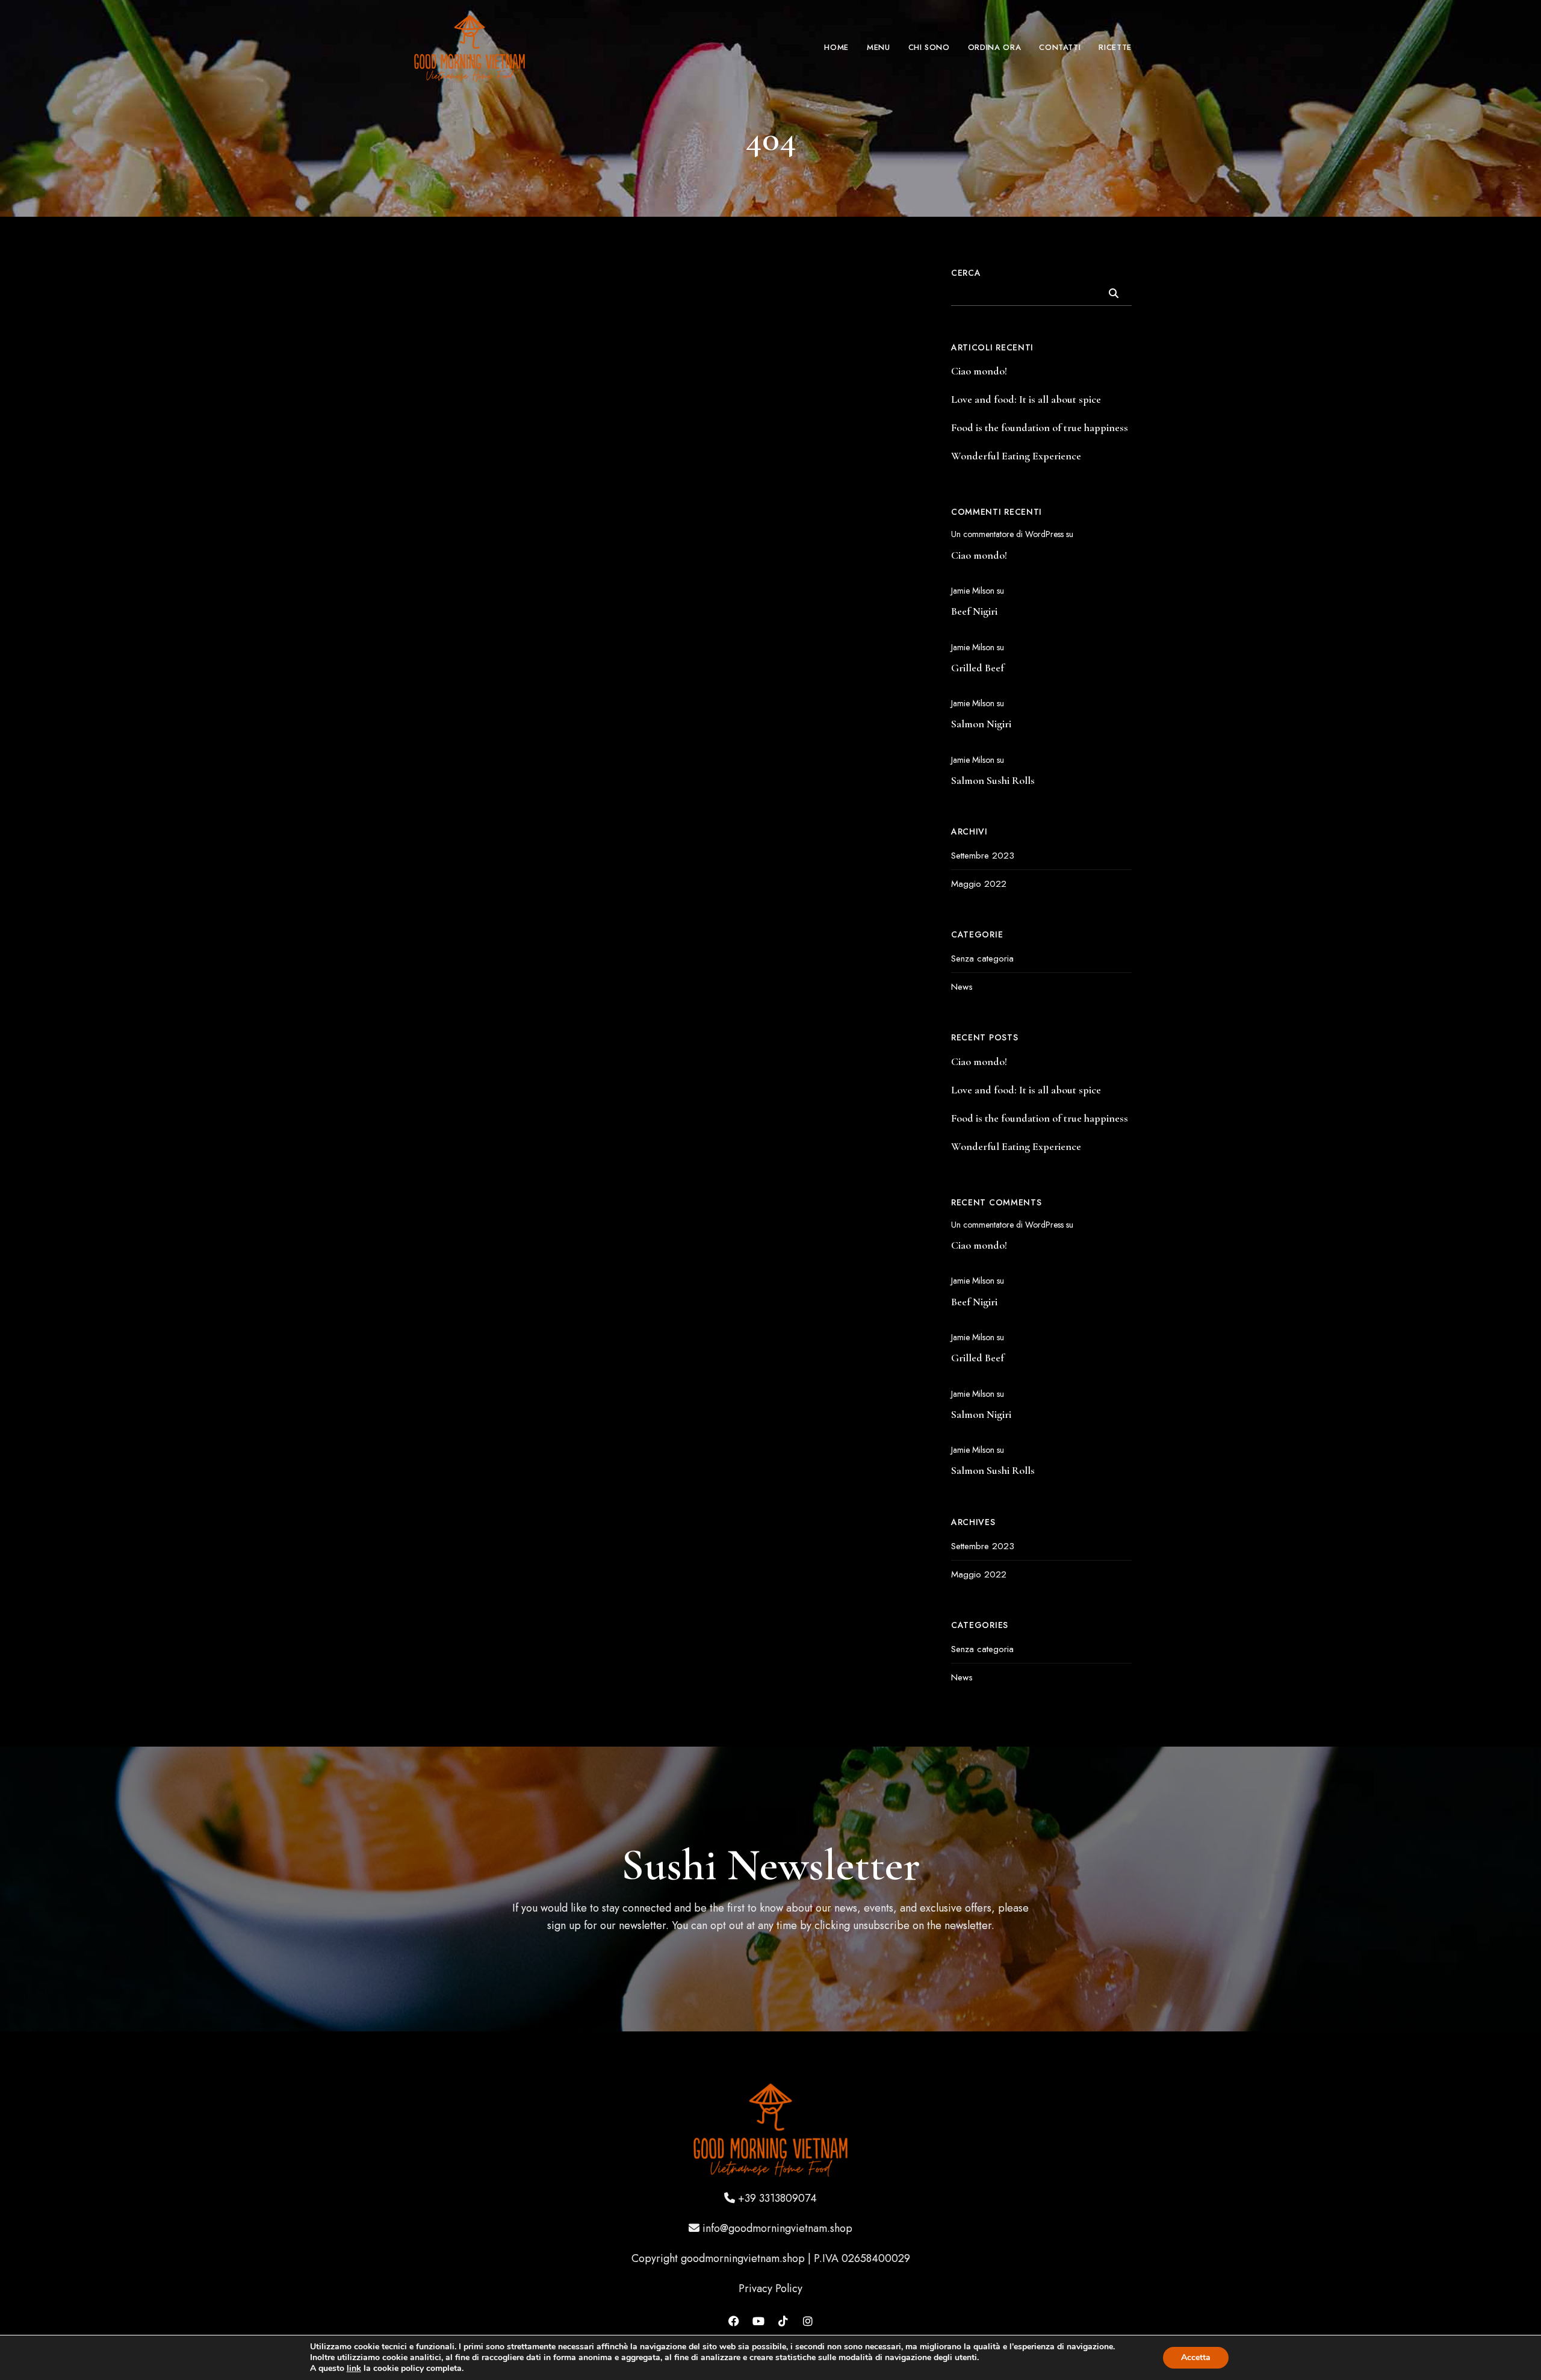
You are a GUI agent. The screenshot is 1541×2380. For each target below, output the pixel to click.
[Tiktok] (783, 2321)
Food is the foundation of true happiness (1040, 427)
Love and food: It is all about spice (1026, 399)
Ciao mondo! (979, 371)
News (962, 987)
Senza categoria (982, 959)
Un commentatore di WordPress (1007, 534)
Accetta (1196, 2357)
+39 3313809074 (777, 2198)
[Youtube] (758, 2321)
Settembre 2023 (983, 856)
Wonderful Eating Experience (1016, 456)
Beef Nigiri (974, 611)
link (354, 2368)
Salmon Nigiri (981, 724)
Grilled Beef (978, 668)
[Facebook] (734, 2321)
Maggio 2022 (979, 884)
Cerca (966, 273)
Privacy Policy (770, 2288)
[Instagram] (808, 2321)
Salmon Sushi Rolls (993, 780)
